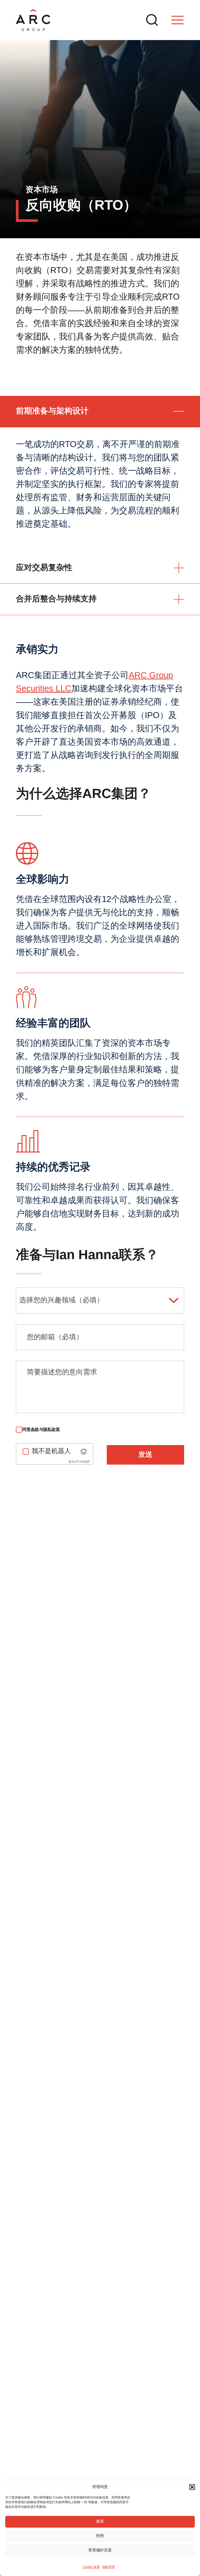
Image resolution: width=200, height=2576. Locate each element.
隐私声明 (109, 2567)
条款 (35, 1429)
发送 (145, 1455)
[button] (192, 2487)
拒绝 (100, 2536)
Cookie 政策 (91, 2567)
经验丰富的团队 (53, 1023)
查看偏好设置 (100, 2550)
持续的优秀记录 (53, 1167)
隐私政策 (52, 1429)
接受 (100, 2522)
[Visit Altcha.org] (84, 1452)
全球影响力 (43, 880)
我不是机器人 (51, 1451)
